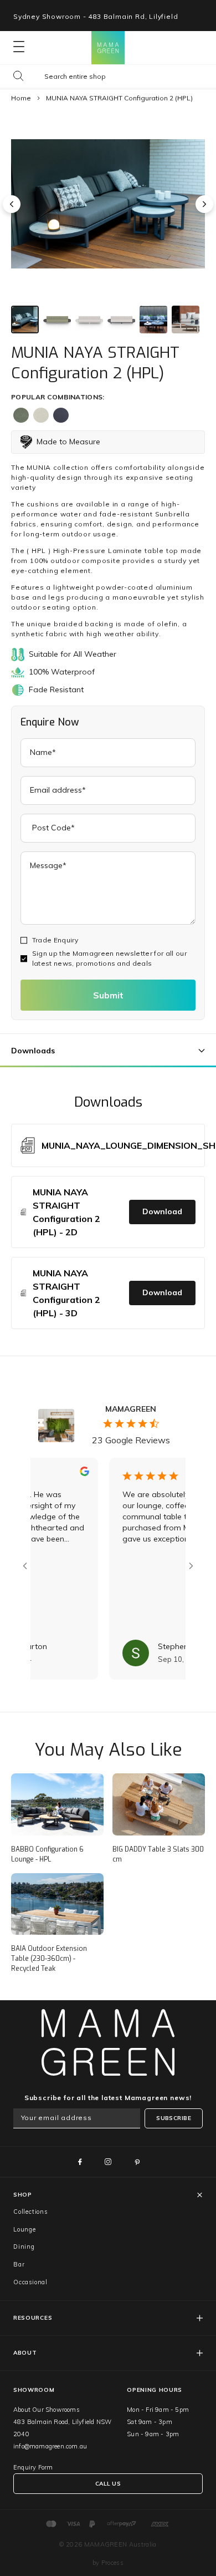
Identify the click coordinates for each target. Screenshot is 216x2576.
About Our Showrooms (47, 2410)
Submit (108, 995)
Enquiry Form (33, 2467)
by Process (108, 2563)
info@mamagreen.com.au (50, 2446)
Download (162, 1211)
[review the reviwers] (67, 1473)
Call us (108, 2484)
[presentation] (12, 204)
